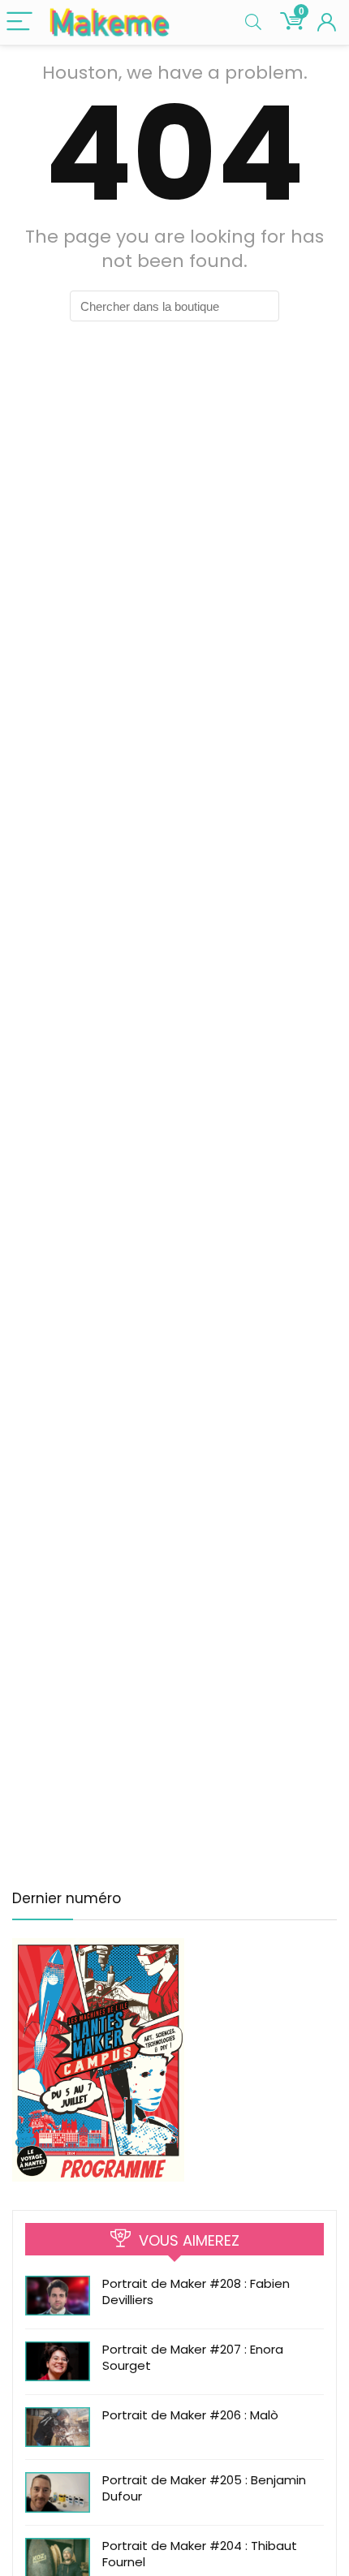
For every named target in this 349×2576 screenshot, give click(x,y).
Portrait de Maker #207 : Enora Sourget (193, 2357)
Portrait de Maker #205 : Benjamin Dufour (204, 2488)
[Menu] (19, 22)
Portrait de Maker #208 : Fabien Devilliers (196, 2292)
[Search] (253, 22)
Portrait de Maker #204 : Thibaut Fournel (200, 2554)
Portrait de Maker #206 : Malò (190, 2415)
